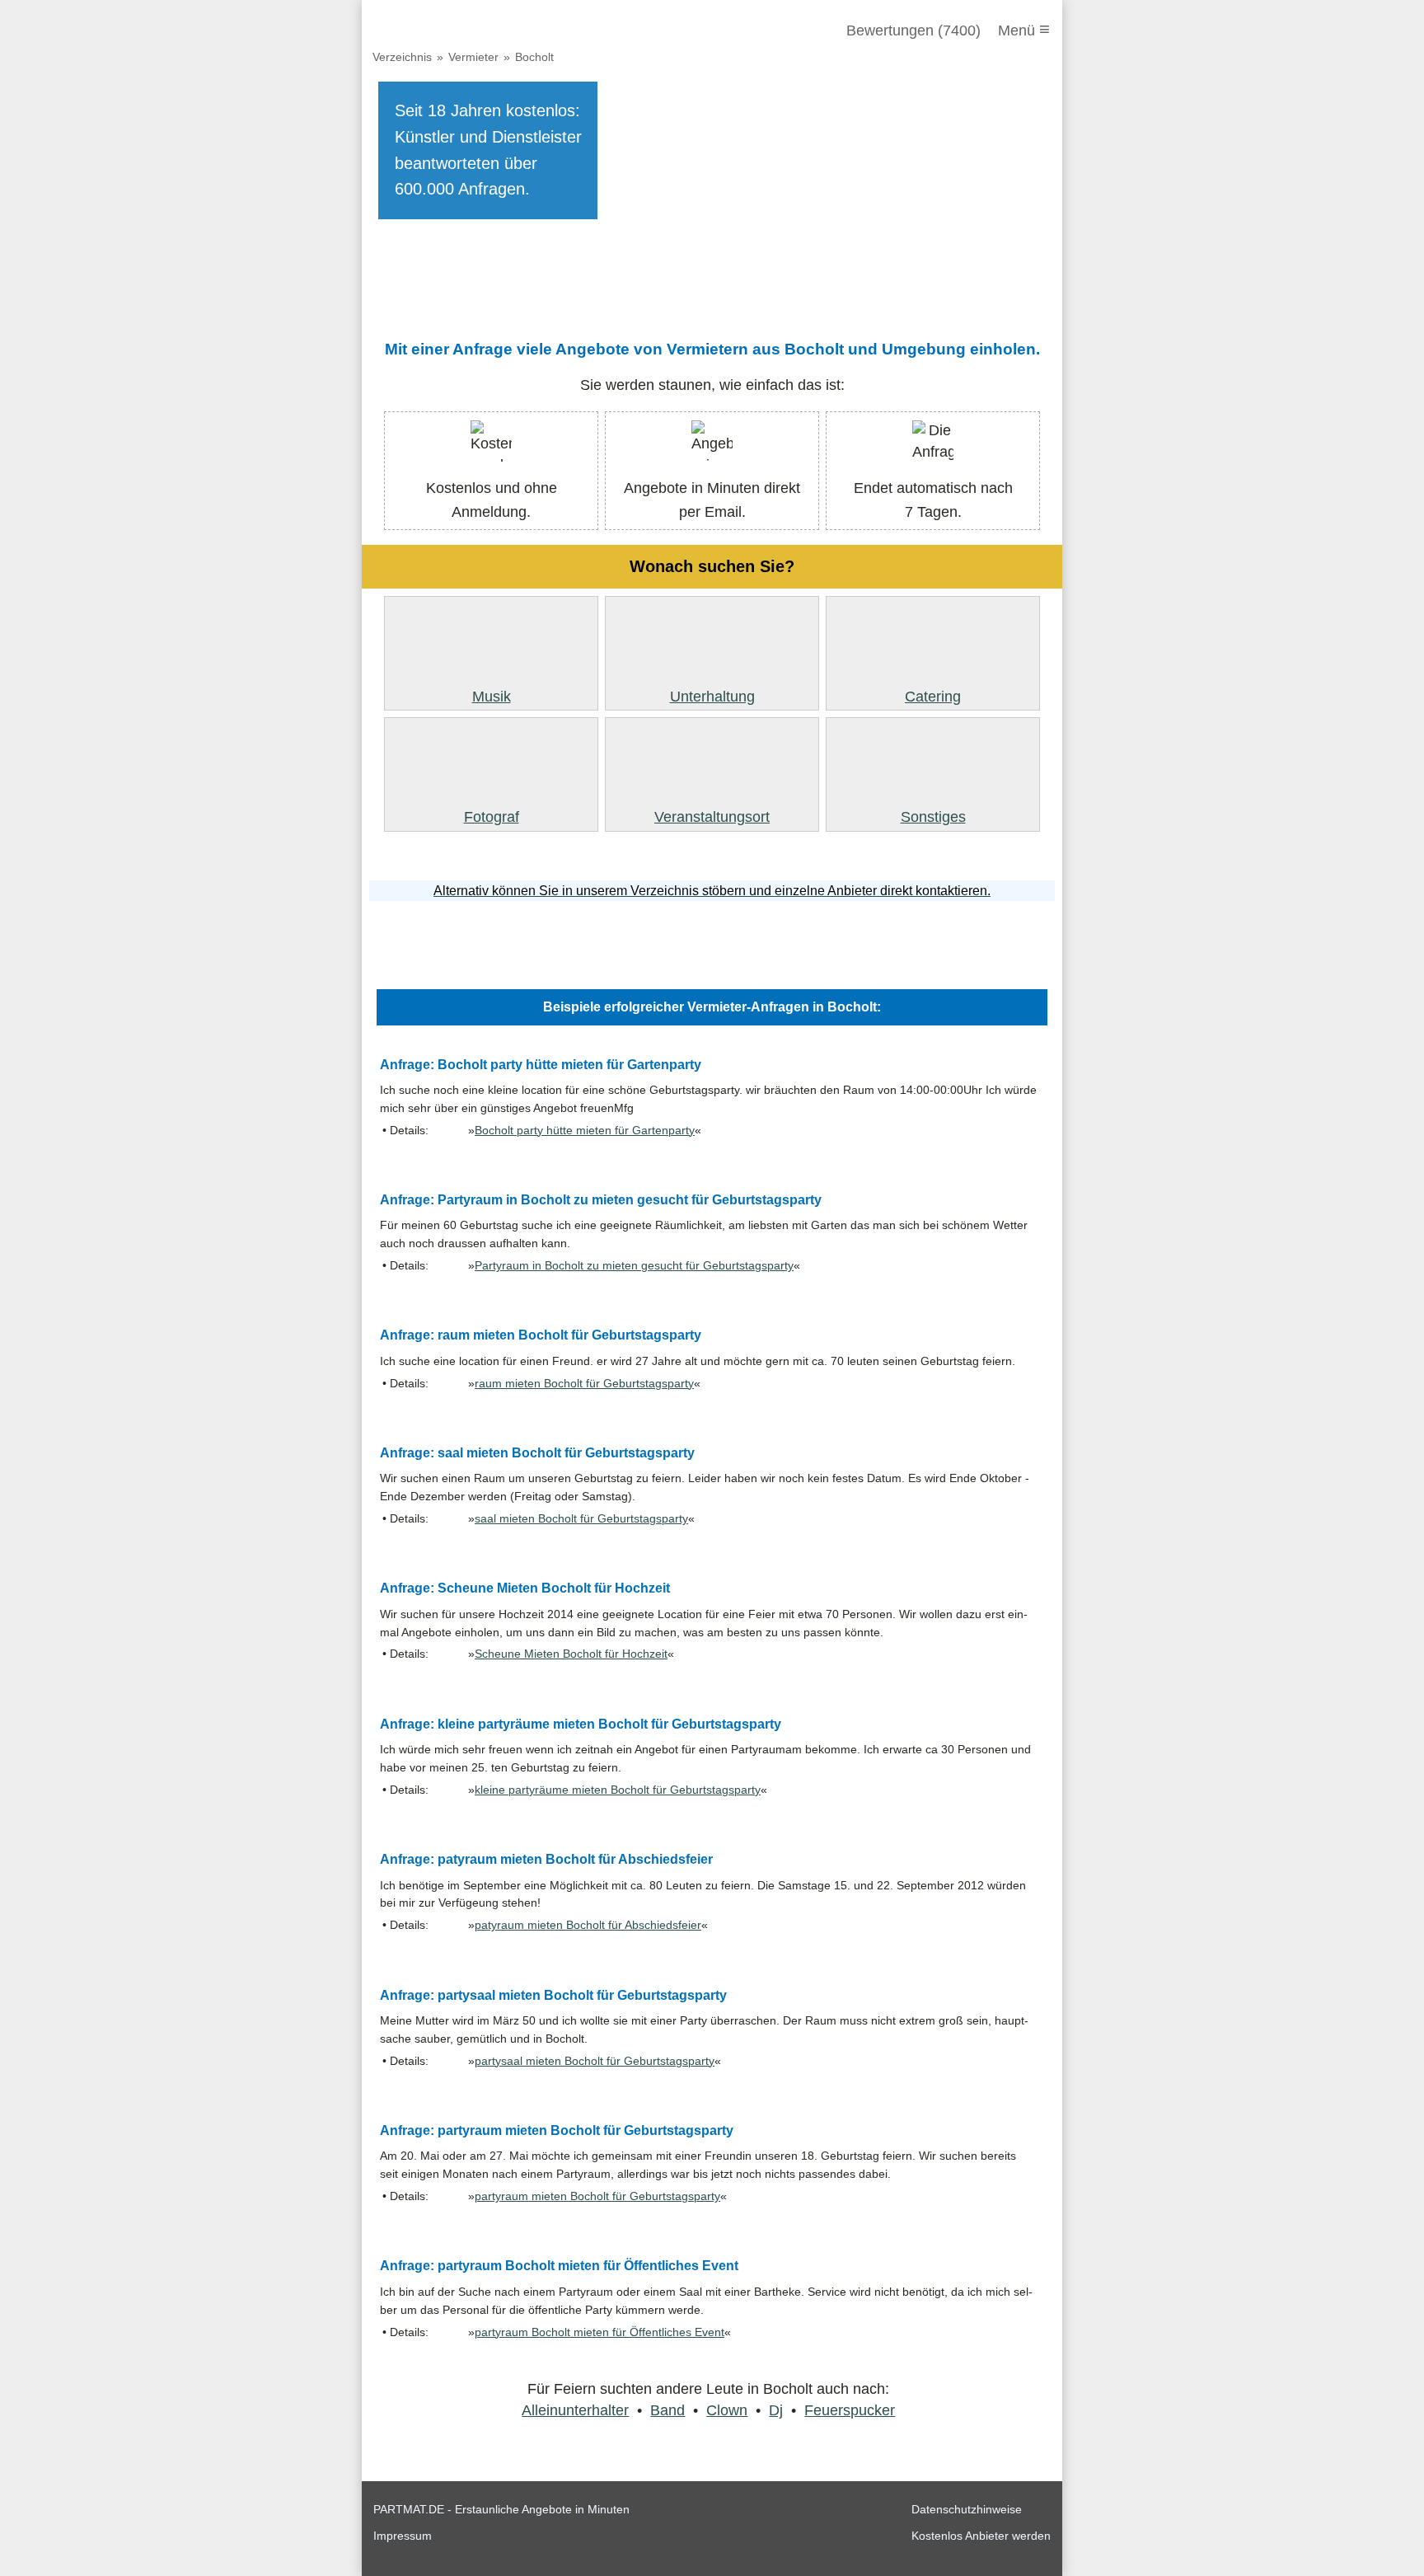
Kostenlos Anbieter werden (981, 2536)
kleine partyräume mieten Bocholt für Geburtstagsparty (618, 1790)
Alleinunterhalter (575, 2410)
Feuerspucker (850, 2410)
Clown (727, 2410)
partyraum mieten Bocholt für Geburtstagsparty (597, 2196)
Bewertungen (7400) (913, 30)
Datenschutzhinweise (967, 2509)
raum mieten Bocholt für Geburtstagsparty (584, 1384)
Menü (1024, 29)
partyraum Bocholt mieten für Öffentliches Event (600, 2332)
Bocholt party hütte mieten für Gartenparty (585, 1131)
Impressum (403, 2536)
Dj (776, 2410)
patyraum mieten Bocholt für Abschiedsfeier (588, 1925)
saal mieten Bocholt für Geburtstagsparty (581, 1519)
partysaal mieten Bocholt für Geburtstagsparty (595, 2061)
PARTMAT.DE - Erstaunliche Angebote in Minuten (501, 2509)
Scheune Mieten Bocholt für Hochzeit (571, 1654)
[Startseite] (462, 30)
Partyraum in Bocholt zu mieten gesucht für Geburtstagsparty (634, 1266)
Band (667, 2410)
